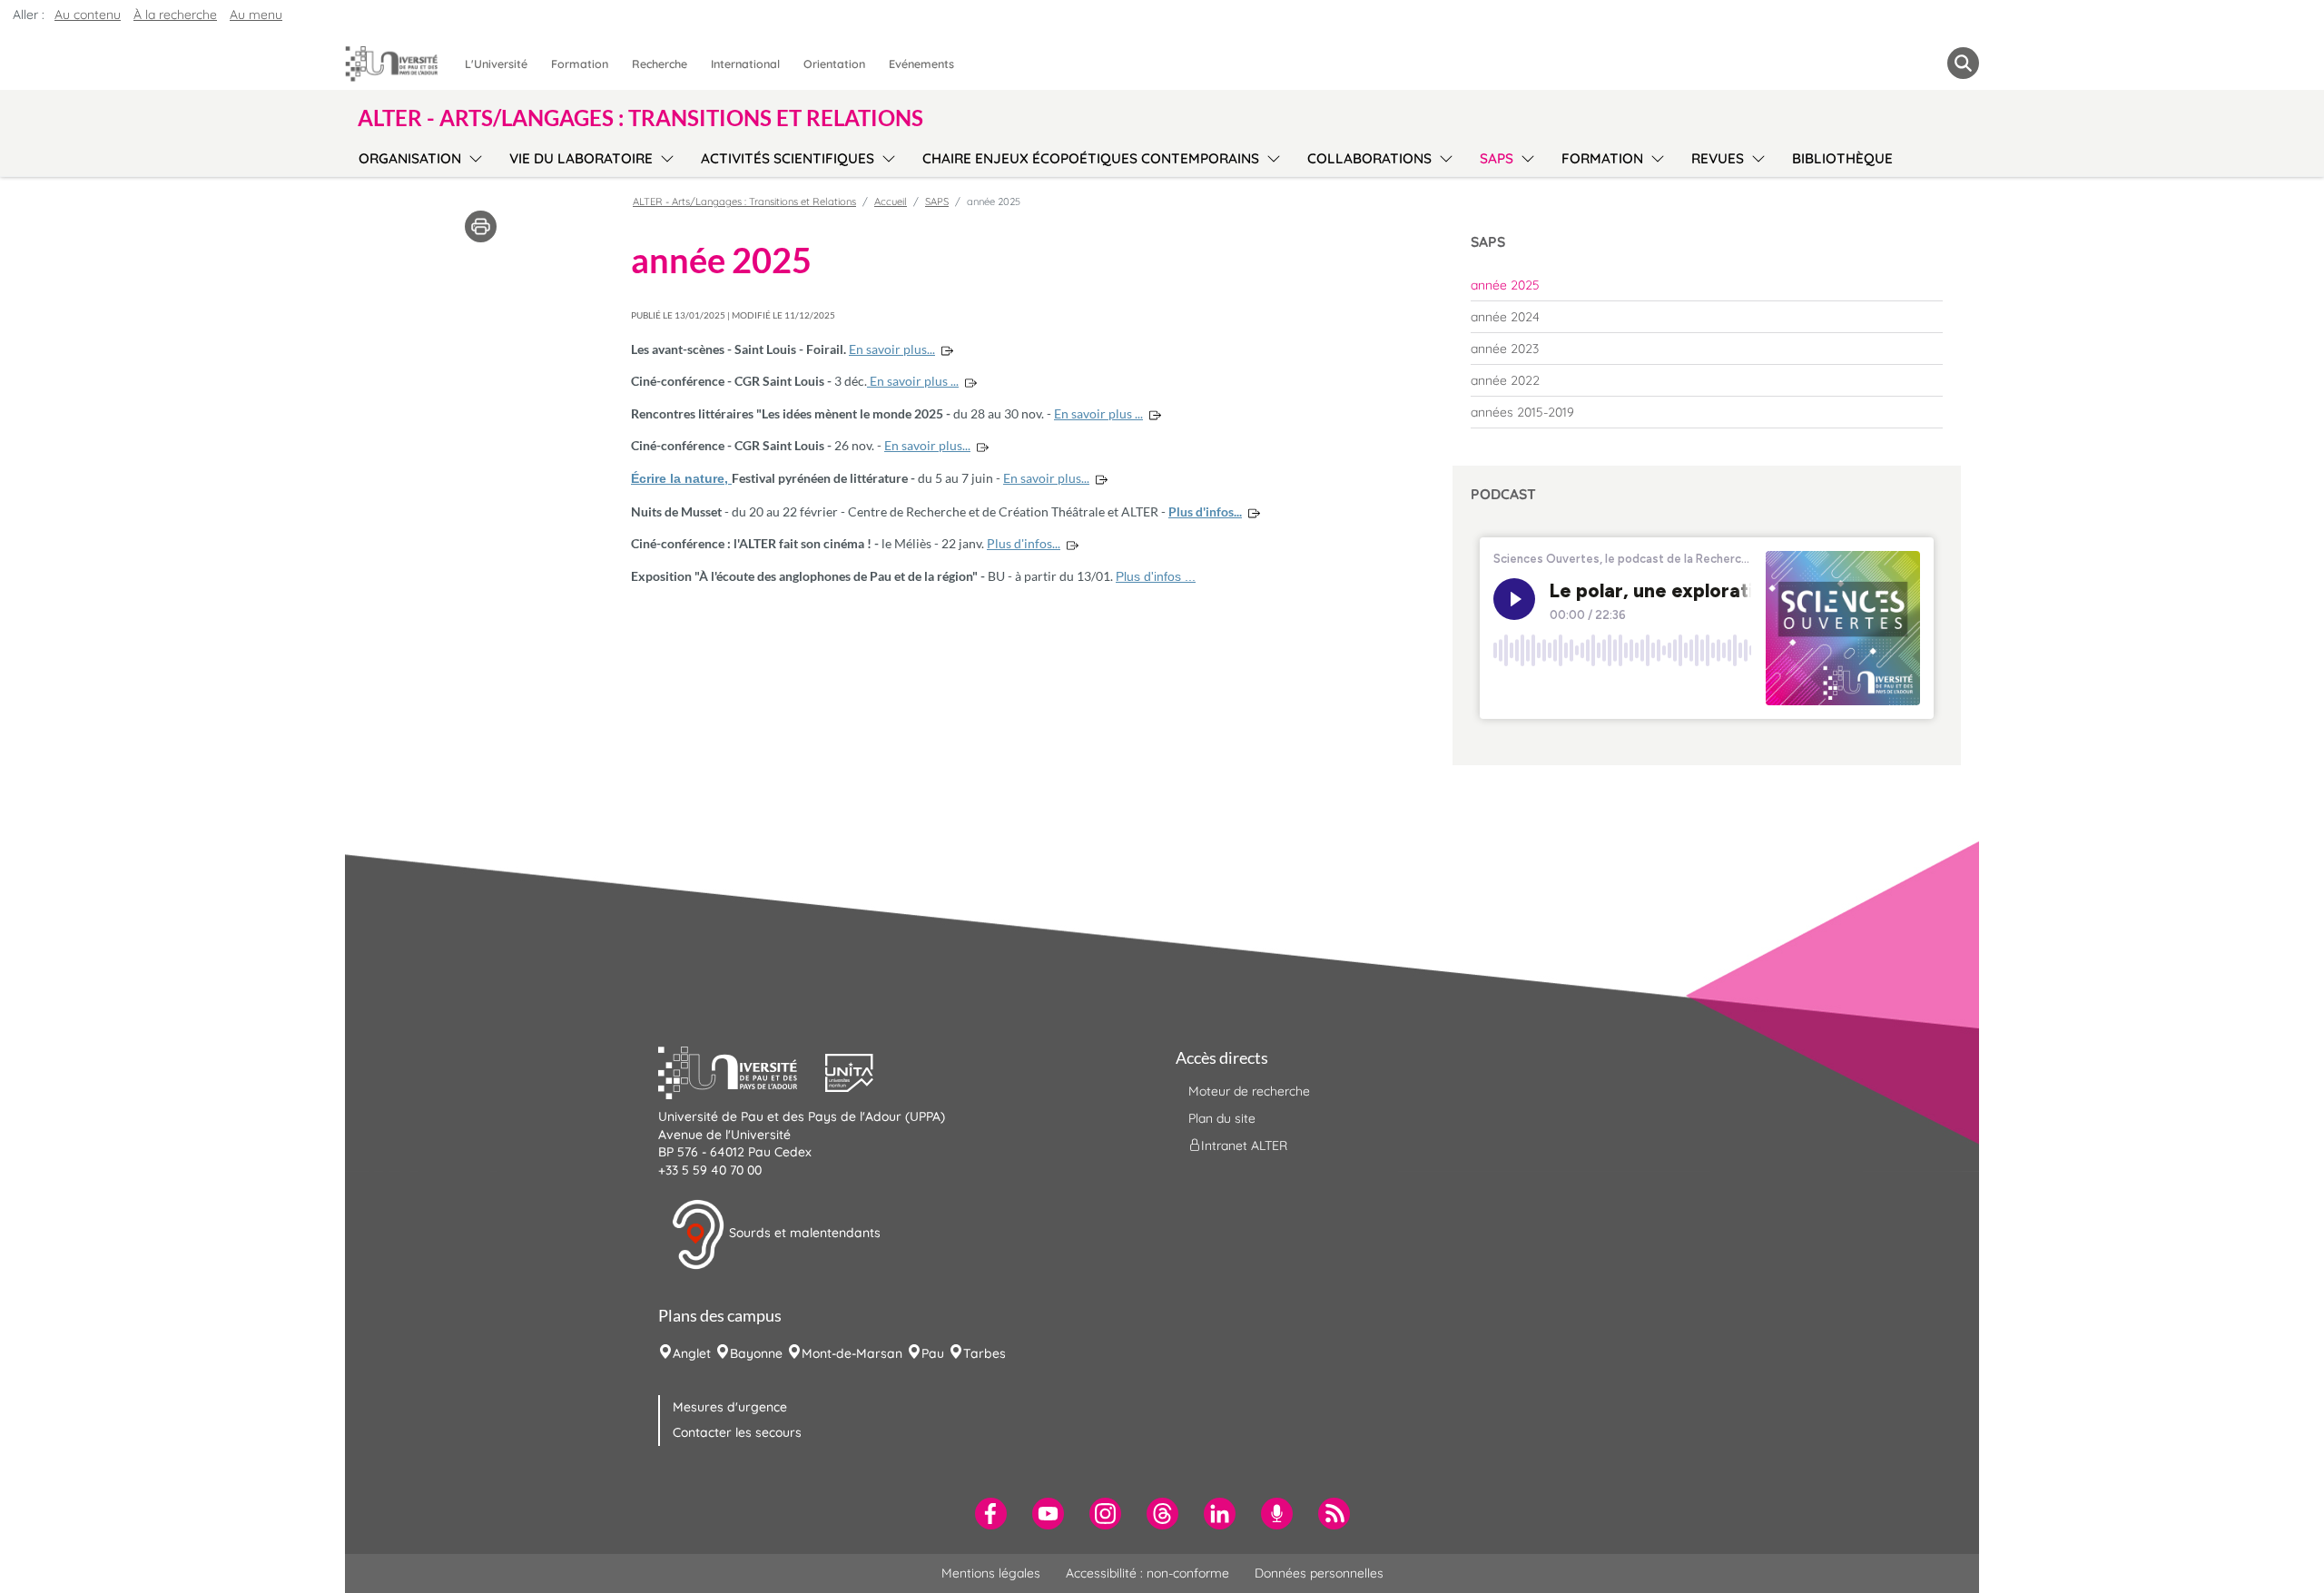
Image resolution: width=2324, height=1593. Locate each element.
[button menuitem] (1963, 63)
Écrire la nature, (681, 478)
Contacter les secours (737, 1432)
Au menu (256, 15)
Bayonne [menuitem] (756, 1353)
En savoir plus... (892, 349)
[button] (742, 1071)
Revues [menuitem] (1718, 158)
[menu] (473, 156)
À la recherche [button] (175, 15)
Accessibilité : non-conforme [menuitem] (1147, 1573)
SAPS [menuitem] (1497, 158)
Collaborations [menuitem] (1369, 158)
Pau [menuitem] (933, 1353)
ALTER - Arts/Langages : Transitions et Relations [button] (640, 118)
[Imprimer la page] (481, 225)
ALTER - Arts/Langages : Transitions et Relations (744, 202)
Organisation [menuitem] (410, 158)
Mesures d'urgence (730, 1407)
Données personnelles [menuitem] (1319, 1573)
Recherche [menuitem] (660, 64)
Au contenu (88, 15)
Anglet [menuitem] (692, 1353)
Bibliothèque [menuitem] (1842, 158)
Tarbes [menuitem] (985, 1353)
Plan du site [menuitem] (1222, 1118)
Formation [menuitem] (580, 64)
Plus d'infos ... (1156, 576)
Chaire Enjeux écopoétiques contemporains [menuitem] (1091, 158)
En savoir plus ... (913, 381)
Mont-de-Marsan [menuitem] (852, 1353)
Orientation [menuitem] (834, 64)
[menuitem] (1707, 285)
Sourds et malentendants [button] (803, 1234)
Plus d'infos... (1205, 511)
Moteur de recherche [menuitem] (1249, 1091)
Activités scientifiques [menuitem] (788, 158)
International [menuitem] (745, 64)
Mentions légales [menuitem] (991, 1573)
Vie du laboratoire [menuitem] (581, 158)
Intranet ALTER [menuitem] (1244, 1146)
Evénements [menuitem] (921, 64)
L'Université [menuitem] (496, 64)
